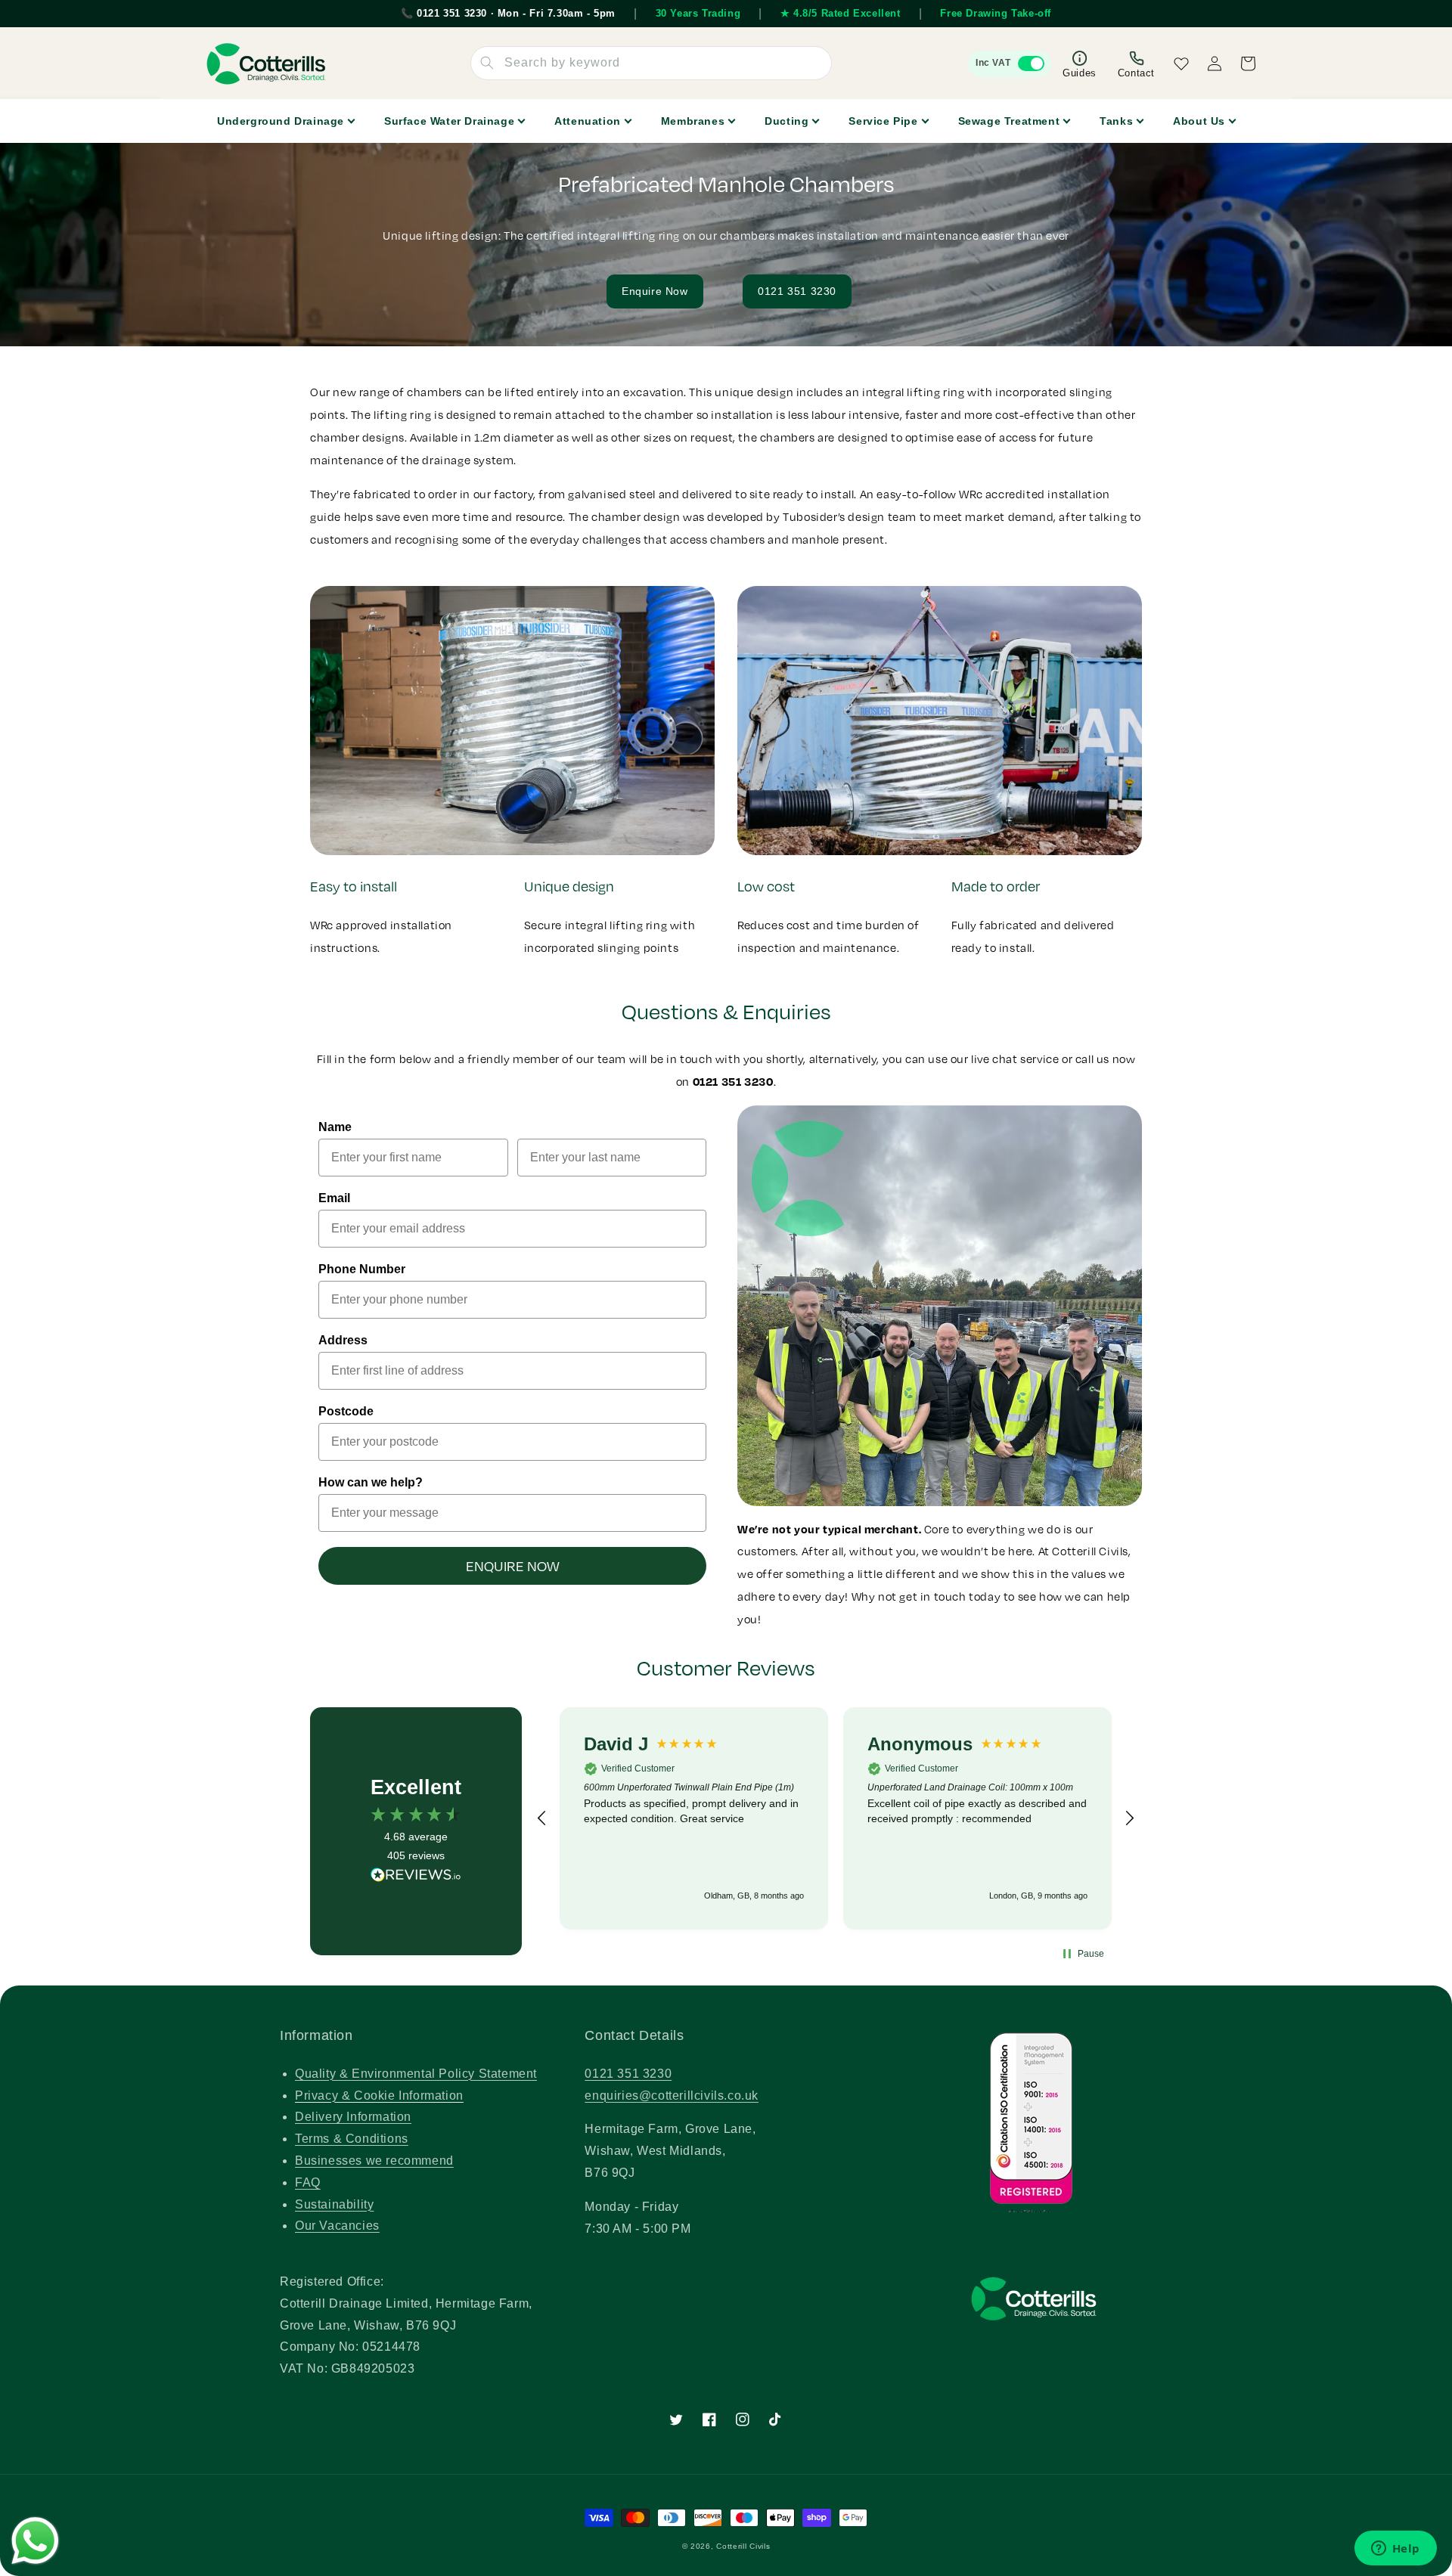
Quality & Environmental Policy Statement (416, 2074)
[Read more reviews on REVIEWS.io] (416, 1879)
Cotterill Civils (743, 2546)
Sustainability (334, 2204)
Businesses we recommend (374, 2161)
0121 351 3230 (797, 291)
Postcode (346, 1411)
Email (334, 1198)
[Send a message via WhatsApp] (35, 2541)
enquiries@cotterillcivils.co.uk (672, 2096)
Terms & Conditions (352, 2139)
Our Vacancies (337, 2226)
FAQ (308, 2182)
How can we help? (371, 1482)
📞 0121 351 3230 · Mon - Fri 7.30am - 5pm (508, 13)
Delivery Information (353, 2117)
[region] (836, 1819)
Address (343, 1340)
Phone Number (362, 1269)
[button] (542, 1818)
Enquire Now (655, 291)
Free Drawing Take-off (996, 13)
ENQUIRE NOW (513, 1566)
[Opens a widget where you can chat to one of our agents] (1395, 2550)
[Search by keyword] (487, 63)
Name (335, 1127)
